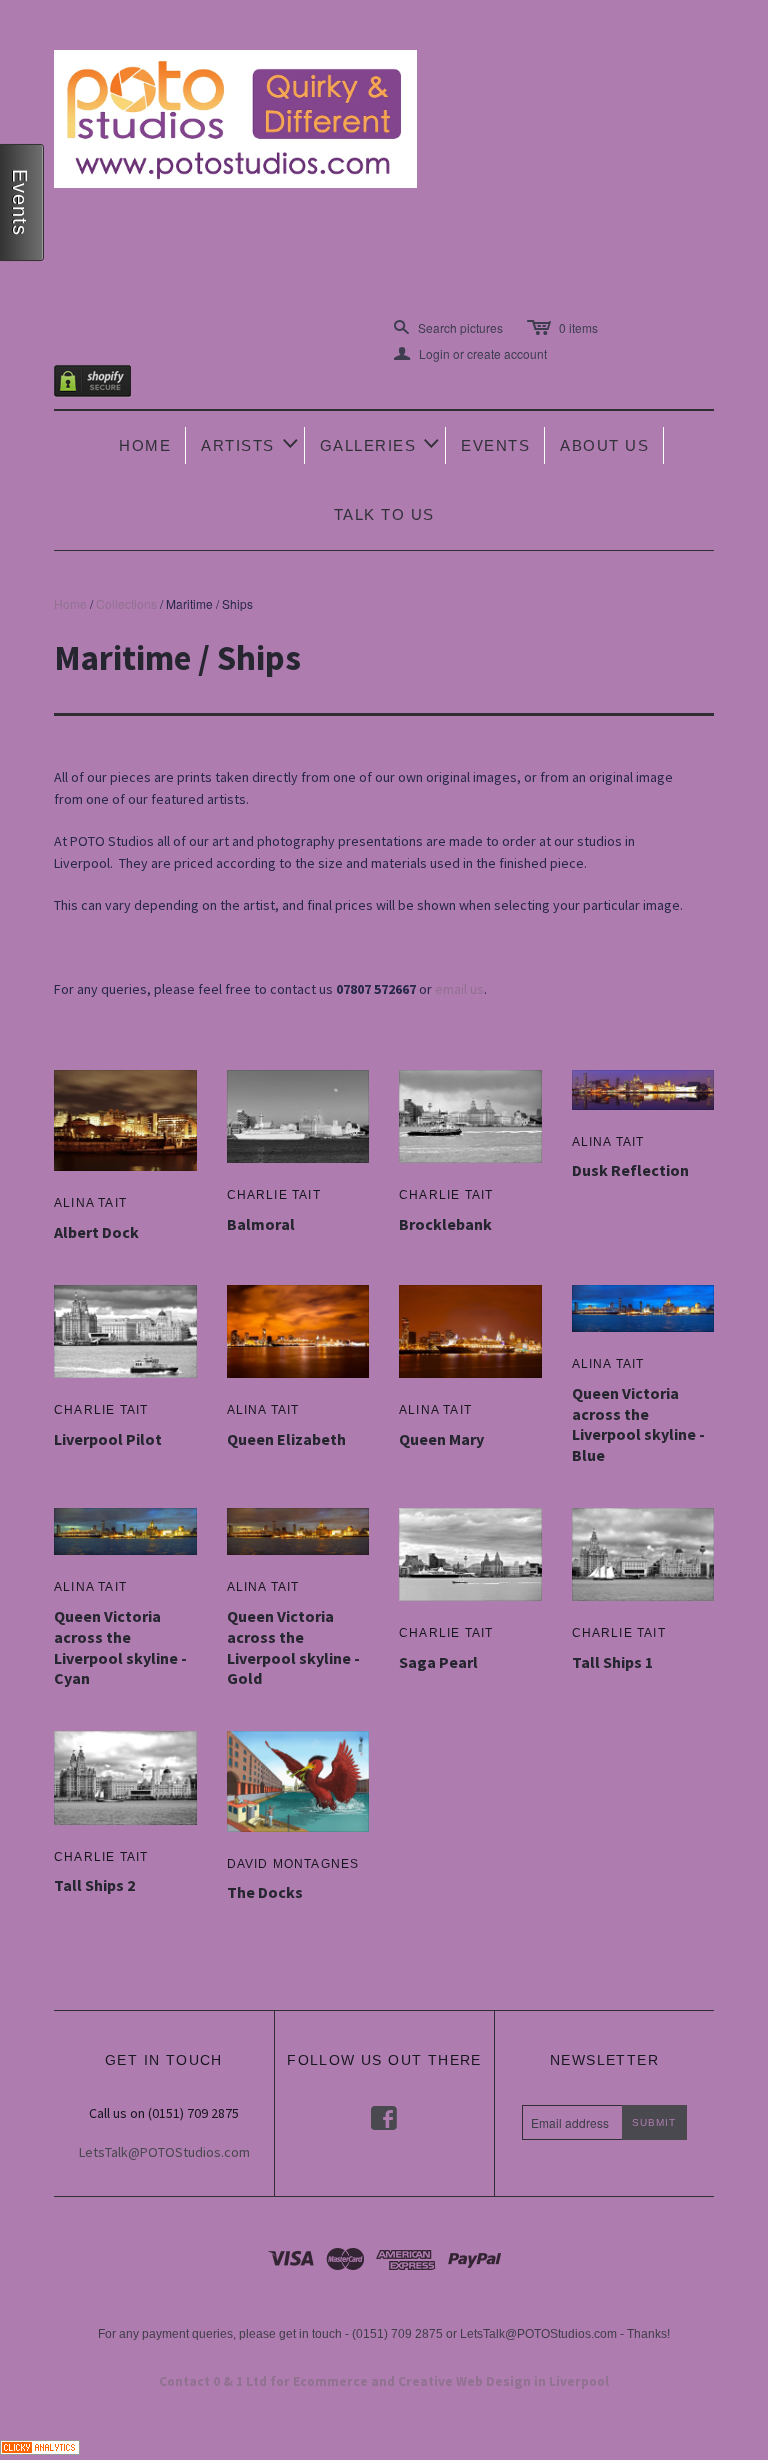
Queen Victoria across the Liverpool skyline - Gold (293, 1647)
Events (495, 445)
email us (459, 989)
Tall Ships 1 (612, 1662)
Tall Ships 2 (94, 1885)
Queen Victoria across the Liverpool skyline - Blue (638, 1424)
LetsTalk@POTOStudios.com (164, 2152)
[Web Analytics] (40, 2444)
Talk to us (384, 514)
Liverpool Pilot (108, 1439)
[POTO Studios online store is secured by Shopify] (105, 384)
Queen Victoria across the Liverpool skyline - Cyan (120, 1647)
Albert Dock (96, 1232)
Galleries (381, 443)
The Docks (265, 1892)
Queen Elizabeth (286, 1439)
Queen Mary (441, 1439)
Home (145, 445)
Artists (251, 443)
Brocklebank (445, 1224)
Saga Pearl (438, 1662)
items (578, 327)
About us (604, 445)
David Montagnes (293, 1864)
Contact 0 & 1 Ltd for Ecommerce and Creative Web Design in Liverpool (384, 2381)
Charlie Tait (274, 1195)
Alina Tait (90, 1203)
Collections (126, 603)
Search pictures (460, 327)
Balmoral (261, 1224)
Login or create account (470, 354)
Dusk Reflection (630, 1170)
